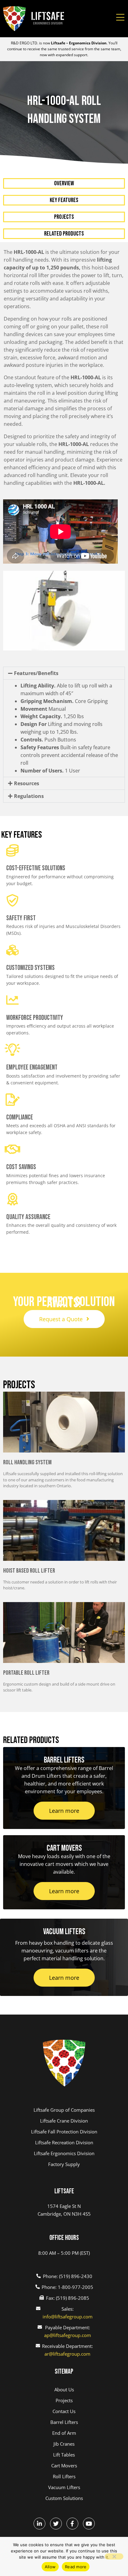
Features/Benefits (36, 673)
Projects (64, 217)
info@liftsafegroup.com (68, 2317)
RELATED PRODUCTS (64, 234)
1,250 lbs (52, 716)
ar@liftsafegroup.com (67, 2354)
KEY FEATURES (64, 200)
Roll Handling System (27, 1462)
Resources (27, 783)
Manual (43, 709)
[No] (114, 2556)
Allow (50, 2567)
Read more (76, 2567)
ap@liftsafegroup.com (68, 2335)
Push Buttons (48, 740)
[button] (64, 673)
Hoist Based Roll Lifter (29, 1571)
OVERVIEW (64, 183)
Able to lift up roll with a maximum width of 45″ (66, 689)
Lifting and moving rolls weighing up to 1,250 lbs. (62, 728)
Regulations (29, 796)
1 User (50, 771)
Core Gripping (64, 701)
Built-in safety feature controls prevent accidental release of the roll (69, 755)
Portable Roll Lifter (26, 1673)
